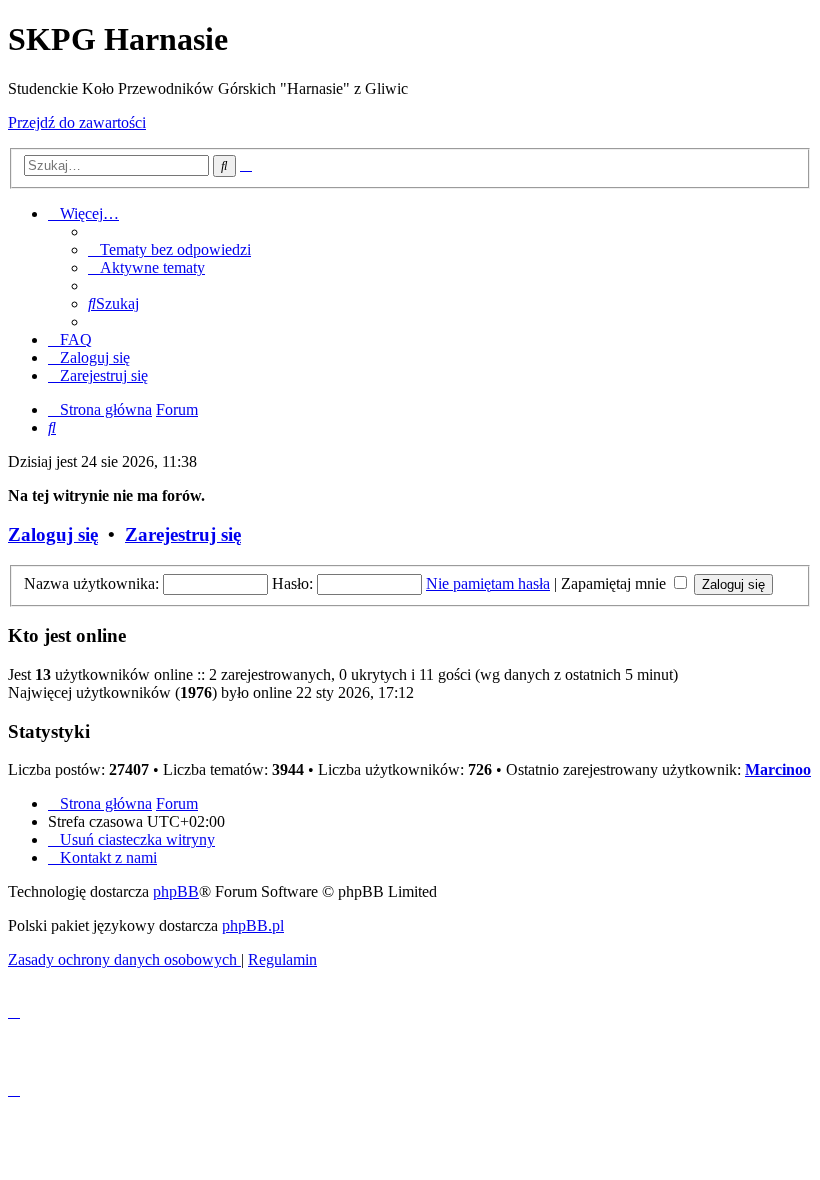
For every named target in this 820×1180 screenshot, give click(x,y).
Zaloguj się (53, 534)
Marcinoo (778, 769)
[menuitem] (169, 249)
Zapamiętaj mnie (615, 583)
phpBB (176, 891)
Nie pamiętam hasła (488, 583)
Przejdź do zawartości (77, 122)
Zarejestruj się (183, 534)
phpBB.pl (253, 925)
